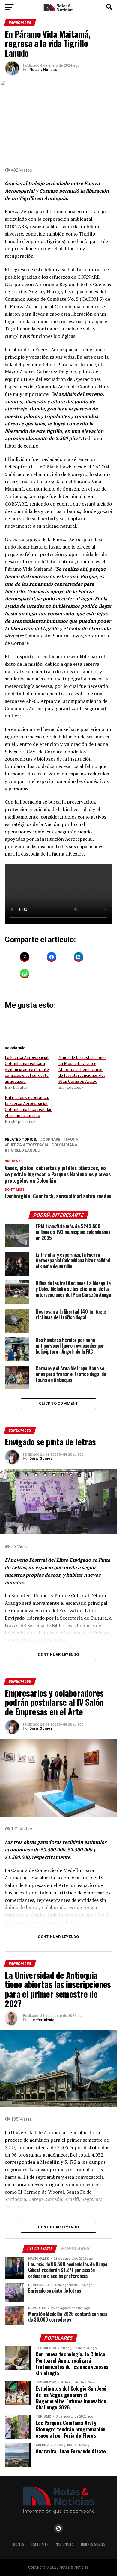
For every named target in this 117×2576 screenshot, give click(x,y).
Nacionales (65, 2544)
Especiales (40, 2544)
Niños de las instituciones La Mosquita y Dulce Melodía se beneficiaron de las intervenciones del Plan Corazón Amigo (82, 1069)
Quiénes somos (93, 2544)
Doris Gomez (41, 1459)
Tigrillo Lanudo (24, 1150)
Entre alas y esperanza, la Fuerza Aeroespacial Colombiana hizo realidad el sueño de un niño (29, 1106)
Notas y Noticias (43, 70)
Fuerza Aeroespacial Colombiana (42, 1145)
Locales (18, 2544)
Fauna (72, 1140)
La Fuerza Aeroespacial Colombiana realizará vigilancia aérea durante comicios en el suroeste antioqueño (27, 1069)
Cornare (51, 1140)
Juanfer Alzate (42, 2020)
